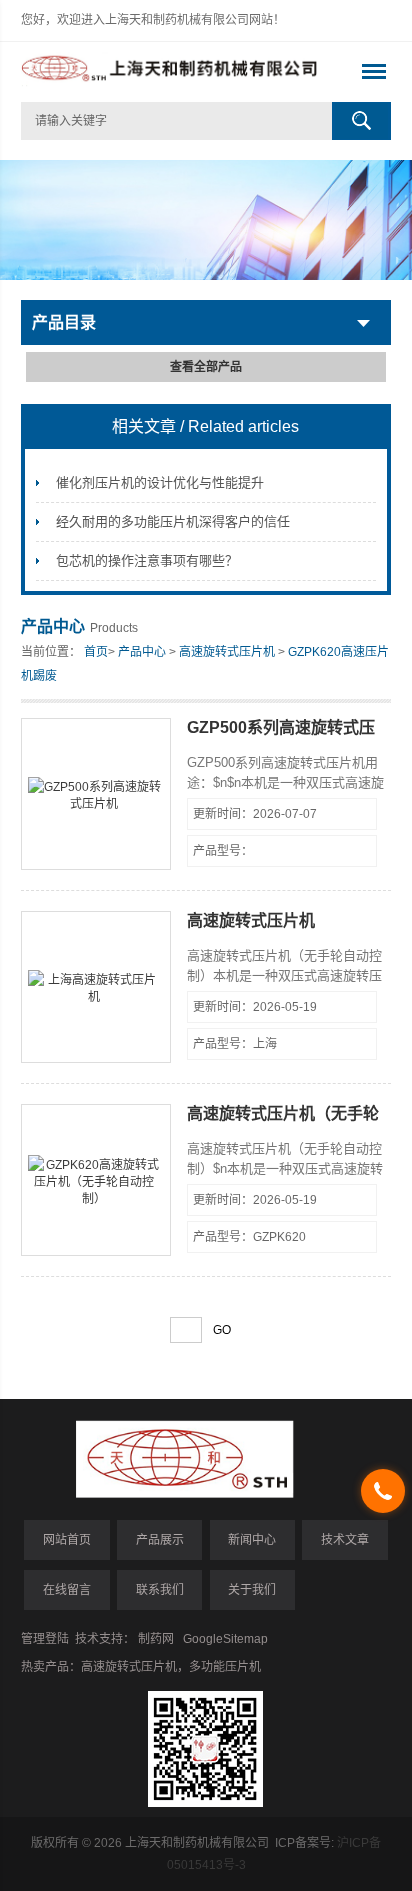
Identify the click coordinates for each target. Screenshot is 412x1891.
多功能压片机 (225, 1667)
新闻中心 (252, 1540)
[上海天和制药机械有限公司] (169, 72)
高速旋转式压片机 (227, 652)
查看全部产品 (206, 367)
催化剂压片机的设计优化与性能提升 (160, 482)
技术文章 (345, 1540)
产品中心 (142, 652)
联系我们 (160, 1590)
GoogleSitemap (225, 1639)
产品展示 (160, 1540)
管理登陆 (45, 1639)
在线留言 (67, 1590)
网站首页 (67, 1540)
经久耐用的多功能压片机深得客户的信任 (173, 521)
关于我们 (252, 1590)
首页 (96, 652)
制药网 (156, 1639)
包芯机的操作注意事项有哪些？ (147, 560)
